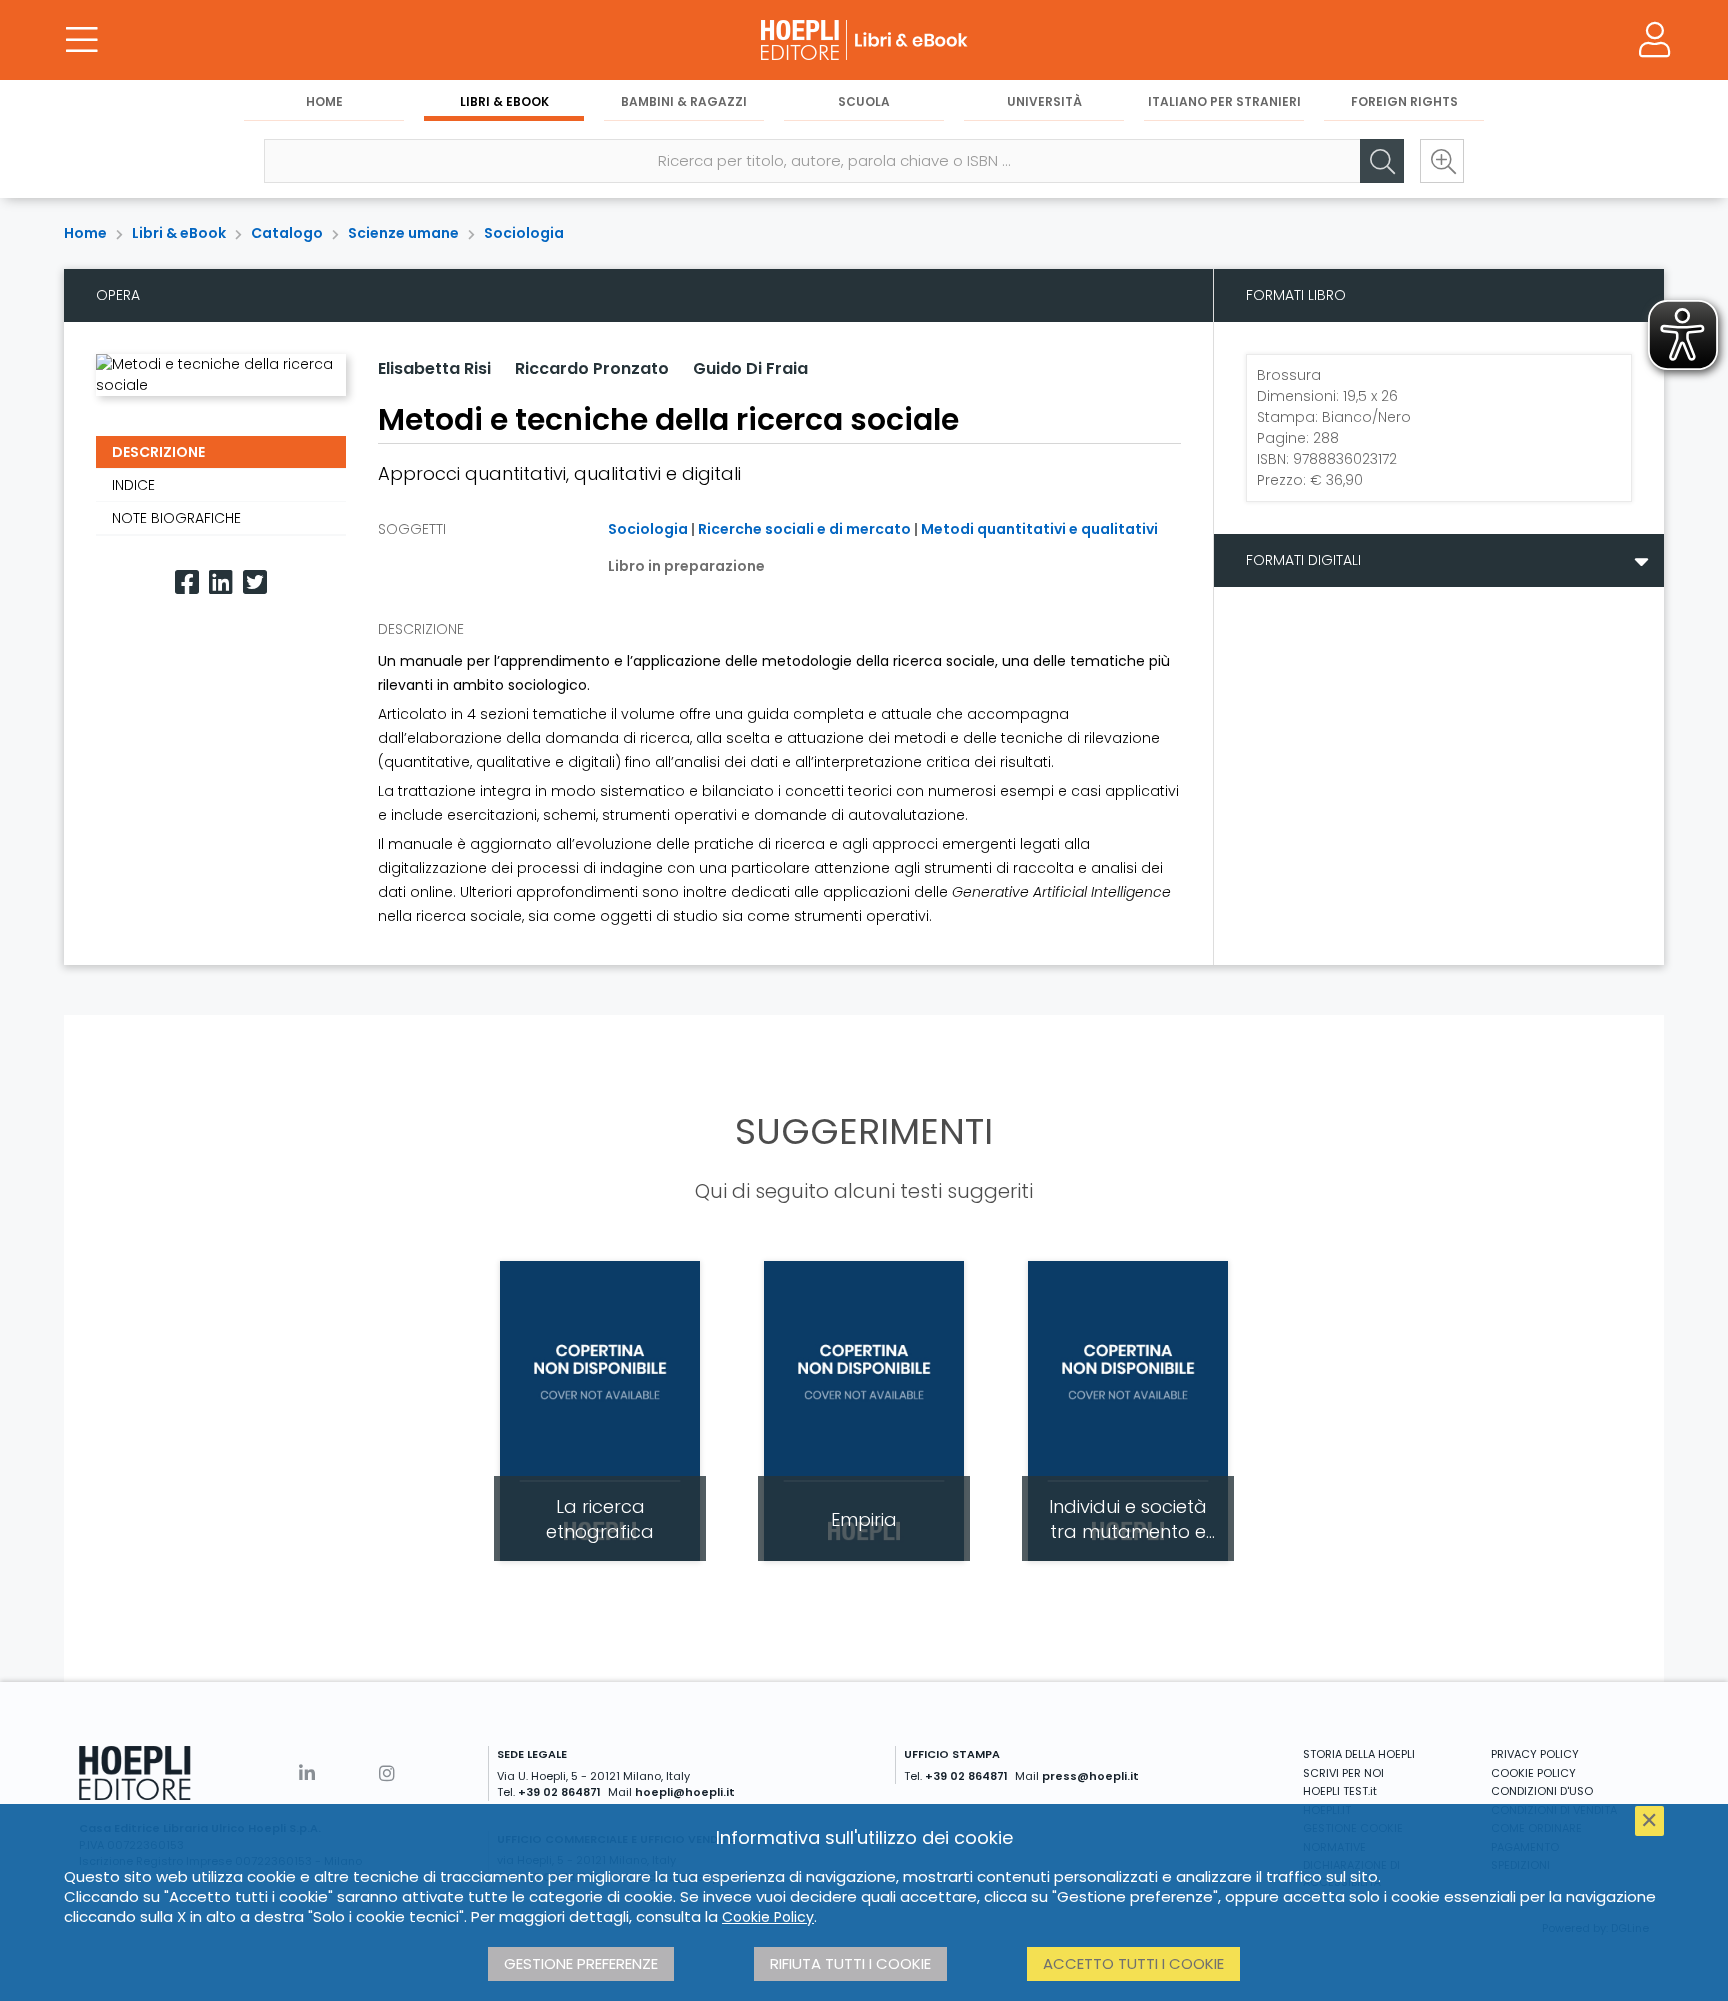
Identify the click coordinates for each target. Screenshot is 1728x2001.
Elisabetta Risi (434, 368)
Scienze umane (403, 233)
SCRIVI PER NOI (1343, 1773)
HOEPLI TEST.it (1340, 1791)
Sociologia (524, 233)
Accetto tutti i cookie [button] (1133, 1963)
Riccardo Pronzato (592, 368)
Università (1044, 101)
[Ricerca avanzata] (1442, 161)
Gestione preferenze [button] (581, 1963)
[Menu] (82, 40)
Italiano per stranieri (1224, 101)
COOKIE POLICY (1533, 1773)
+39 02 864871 (559, 1792)
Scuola (864, 101)
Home (324, 101)
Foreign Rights (1404, 101)
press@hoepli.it (1090, 1776)
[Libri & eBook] (864, 40)
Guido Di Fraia (750, 368)
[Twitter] (255, 582)
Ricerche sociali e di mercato (804, 529)
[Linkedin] (221, 582)
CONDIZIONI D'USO (1542, 1791)
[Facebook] (187, 582)
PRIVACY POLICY (1535, 1754)
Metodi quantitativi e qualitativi (1039, 529)
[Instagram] (387, 1773)
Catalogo (287, 233)
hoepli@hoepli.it (685, 1792)
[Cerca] (1382, 161)
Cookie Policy (768, 1917)
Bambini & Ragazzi (684, 101)
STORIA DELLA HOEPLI (1359, 1754)
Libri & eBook (504, 101)
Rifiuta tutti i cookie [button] (850, 1963)
